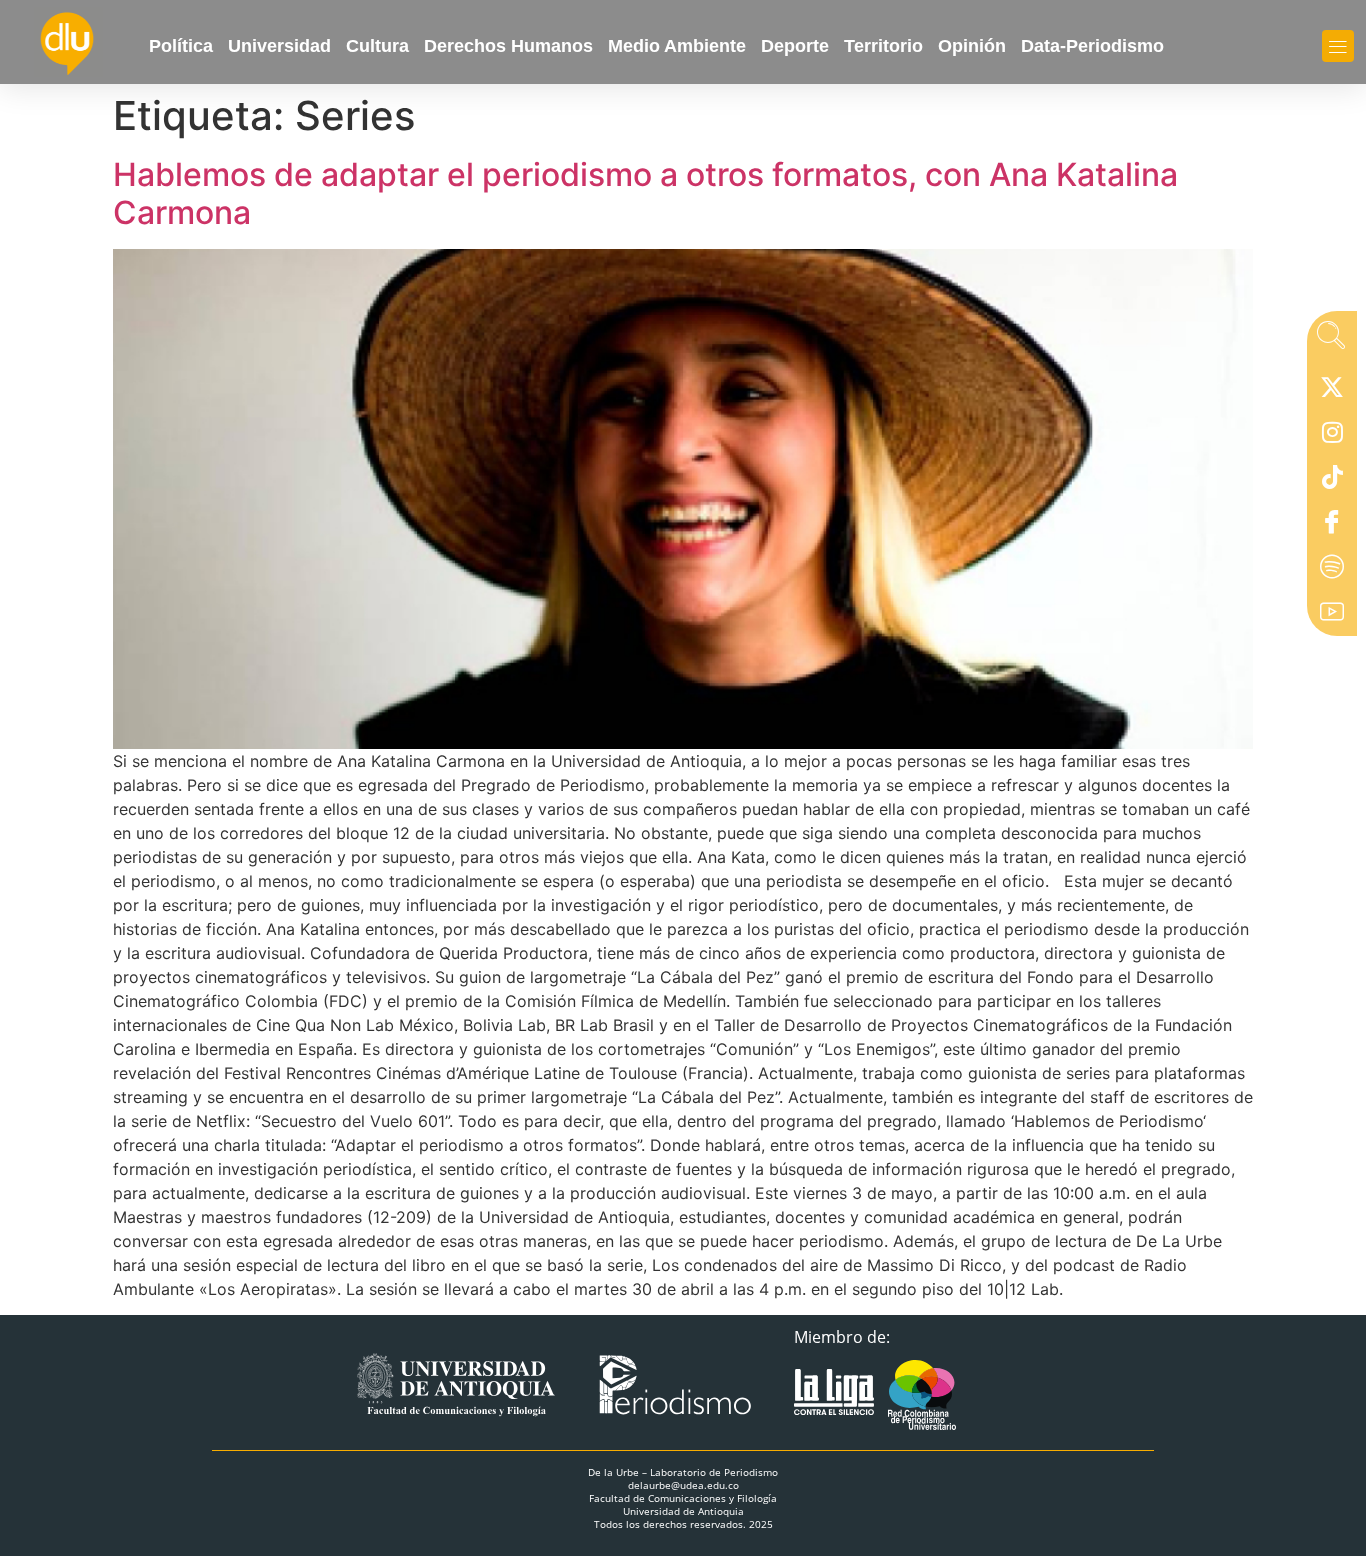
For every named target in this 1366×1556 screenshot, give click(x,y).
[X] (1332, 391)
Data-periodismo (1092, 46)
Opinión (972, 46)
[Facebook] (1332, 526)
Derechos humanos (508, 46)
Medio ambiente (677, 46)
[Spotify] (1332, 571)
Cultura (377, 46)
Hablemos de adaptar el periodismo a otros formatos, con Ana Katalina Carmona (645, 193)
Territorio (883, 46)
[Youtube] (1332, 616)
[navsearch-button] (1331, 341)
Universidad (279, 46)
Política (181, 46)
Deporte (795, 46)
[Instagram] (1332, 436)
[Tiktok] (1332, 481)
